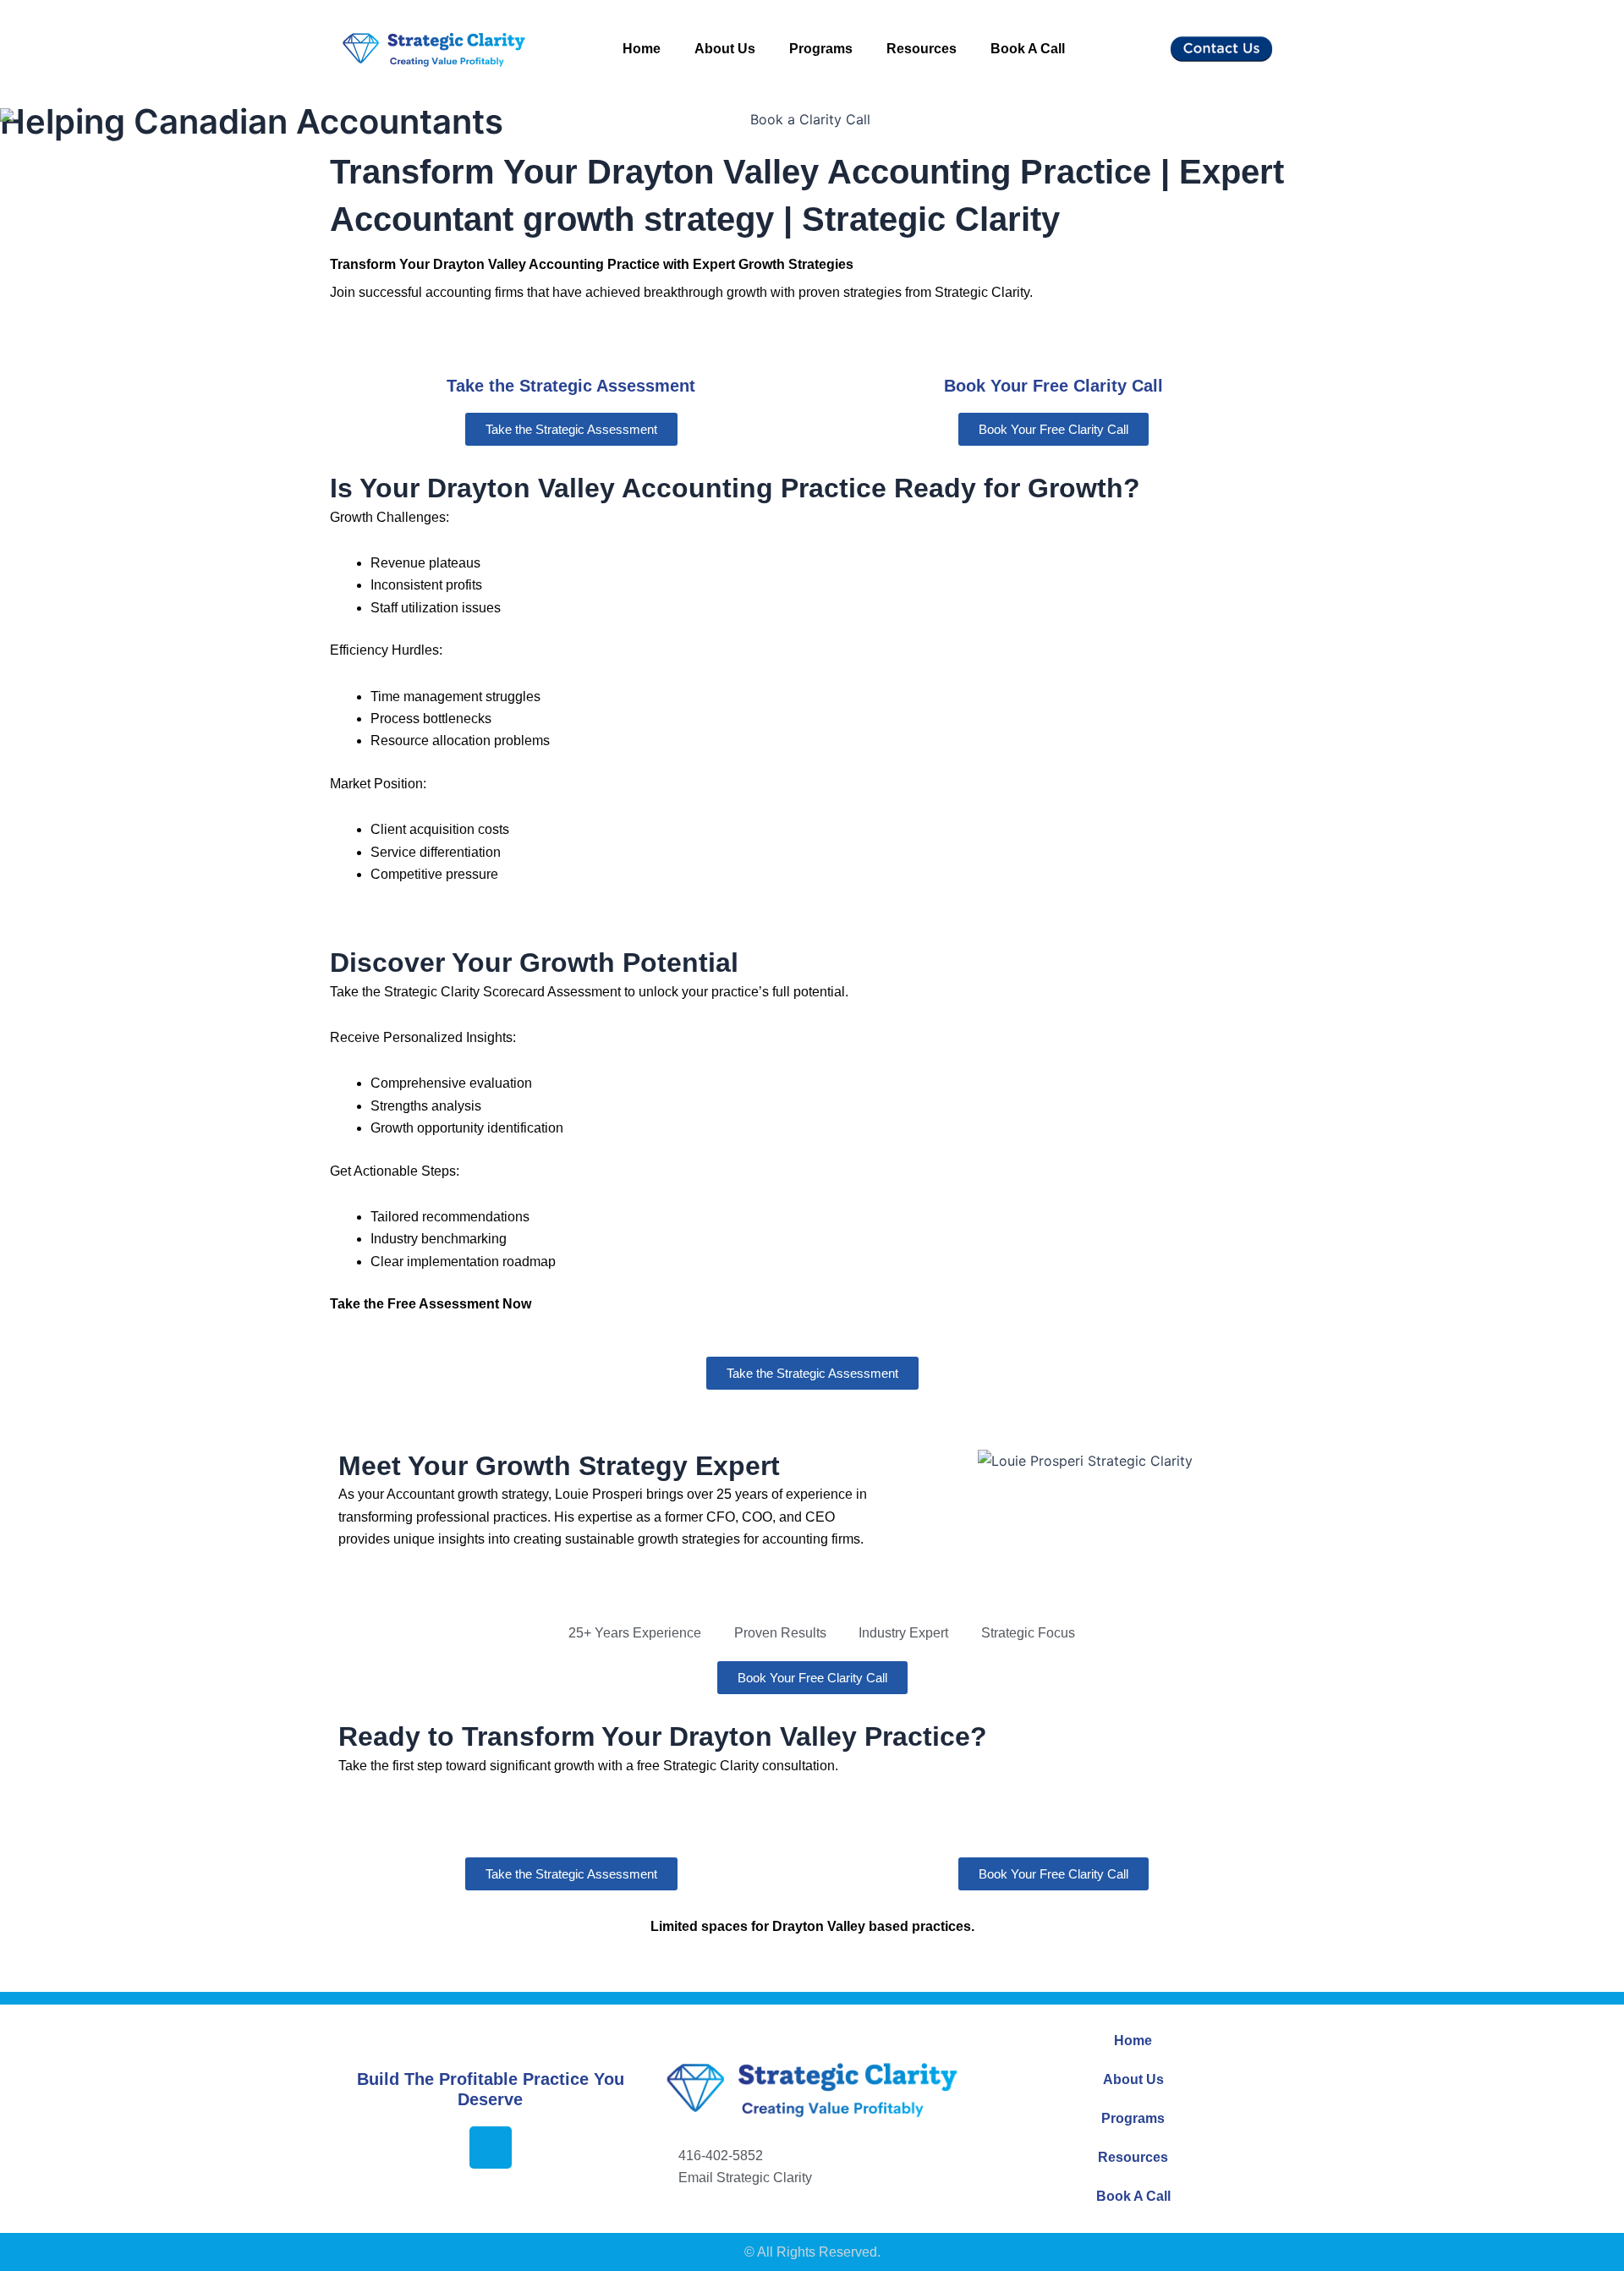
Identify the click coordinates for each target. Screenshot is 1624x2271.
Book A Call (1028, 49)
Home (642, 49)
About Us (725, 49)
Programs (821, 49)
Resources (922, 49)
